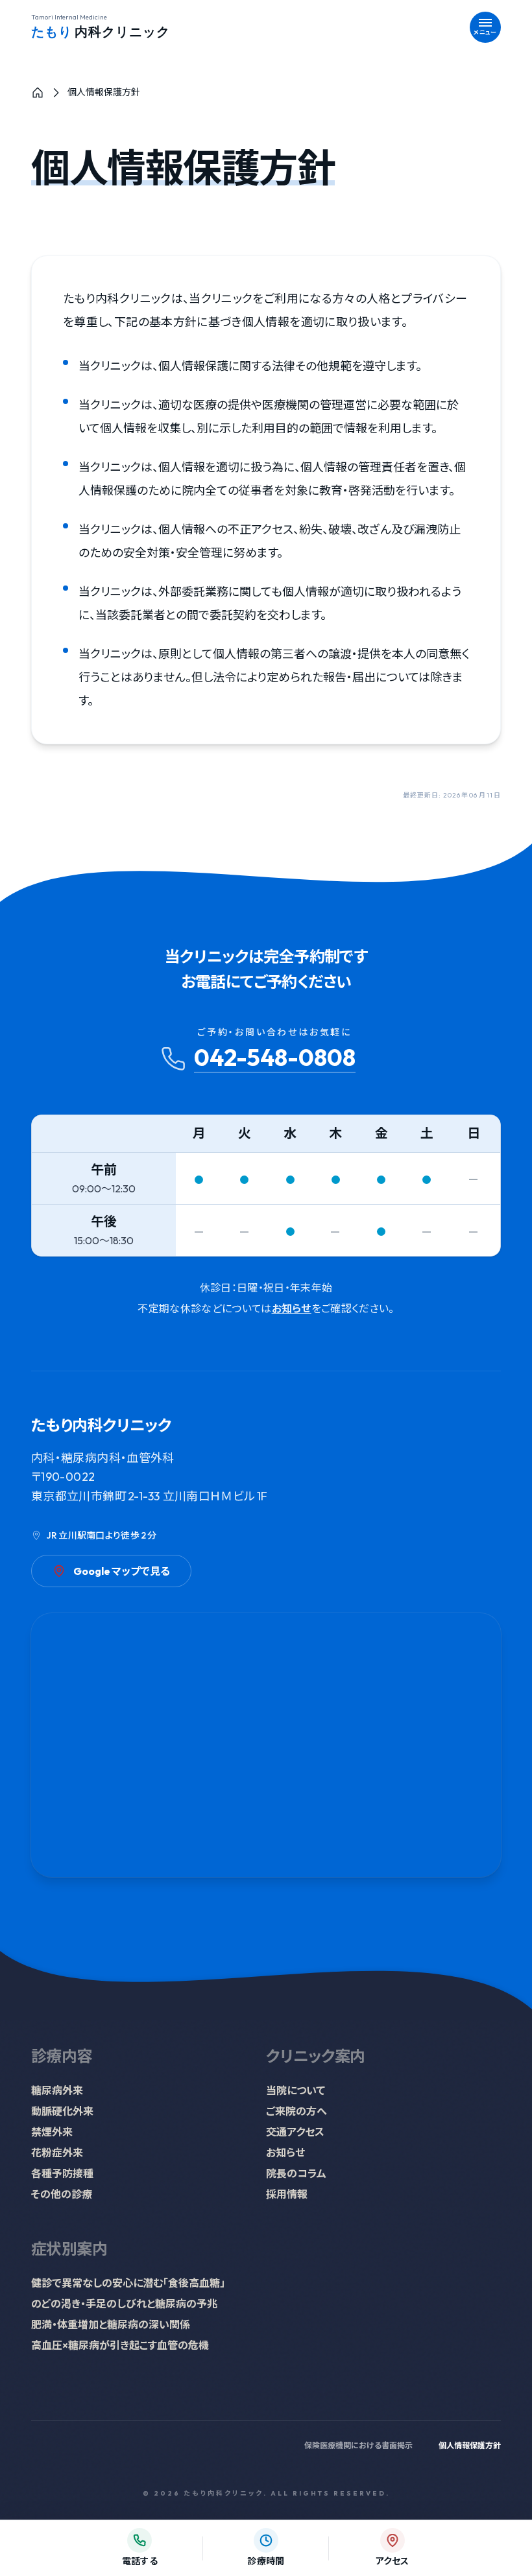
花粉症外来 (57, 2153)
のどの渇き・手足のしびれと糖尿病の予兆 (124, 2304)
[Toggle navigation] (485, 27)
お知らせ (292, 1308)
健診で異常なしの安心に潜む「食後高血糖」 (128, 2283)
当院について (296, 2090)
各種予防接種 (62, 2173)
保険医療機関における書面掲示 (358, 2445)
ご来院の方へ (296, 2111)
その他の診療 (62, 2194)
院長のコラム (296, 2173)
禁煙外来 (52, 2132)
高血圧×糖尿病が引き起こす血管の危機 (120, 2345)
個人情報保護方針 (470, 2445)
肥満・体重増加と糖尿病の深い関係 (111, 2324)
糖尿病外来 (57, 2090)
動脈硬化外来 (62, 2111)
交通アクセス (295, 2132)
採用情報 (287, 2194)
